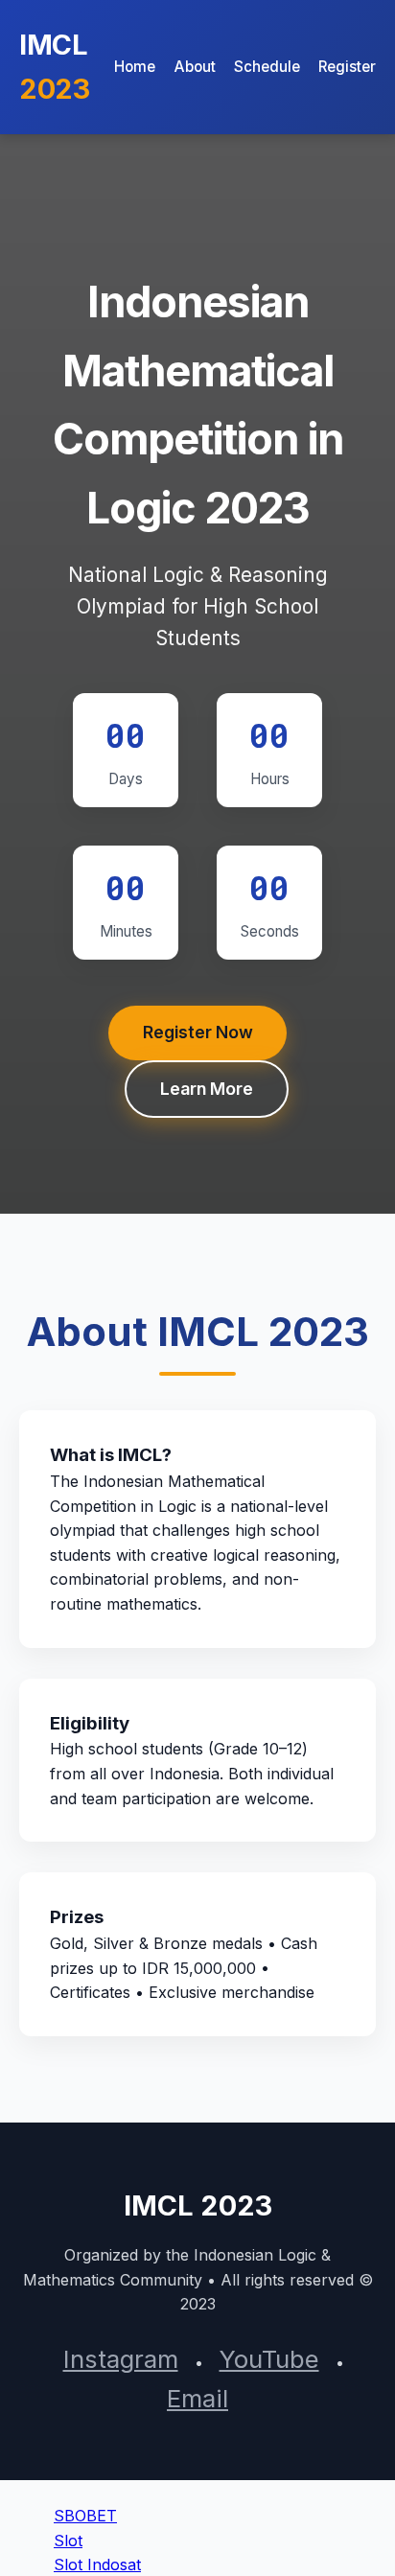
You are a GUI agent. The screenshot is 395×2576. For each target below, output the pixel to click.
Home (135, 67)
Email (197, 2398)
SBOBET (85, 2516)
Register (347, 67)
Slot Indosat (97, 2564)
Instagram (121, 2359)
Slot (68, 2541)
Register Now (198, 1032)
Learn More (207, 1089)
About (195, 67)
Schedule (267, 67)
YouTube (269, 2359)
